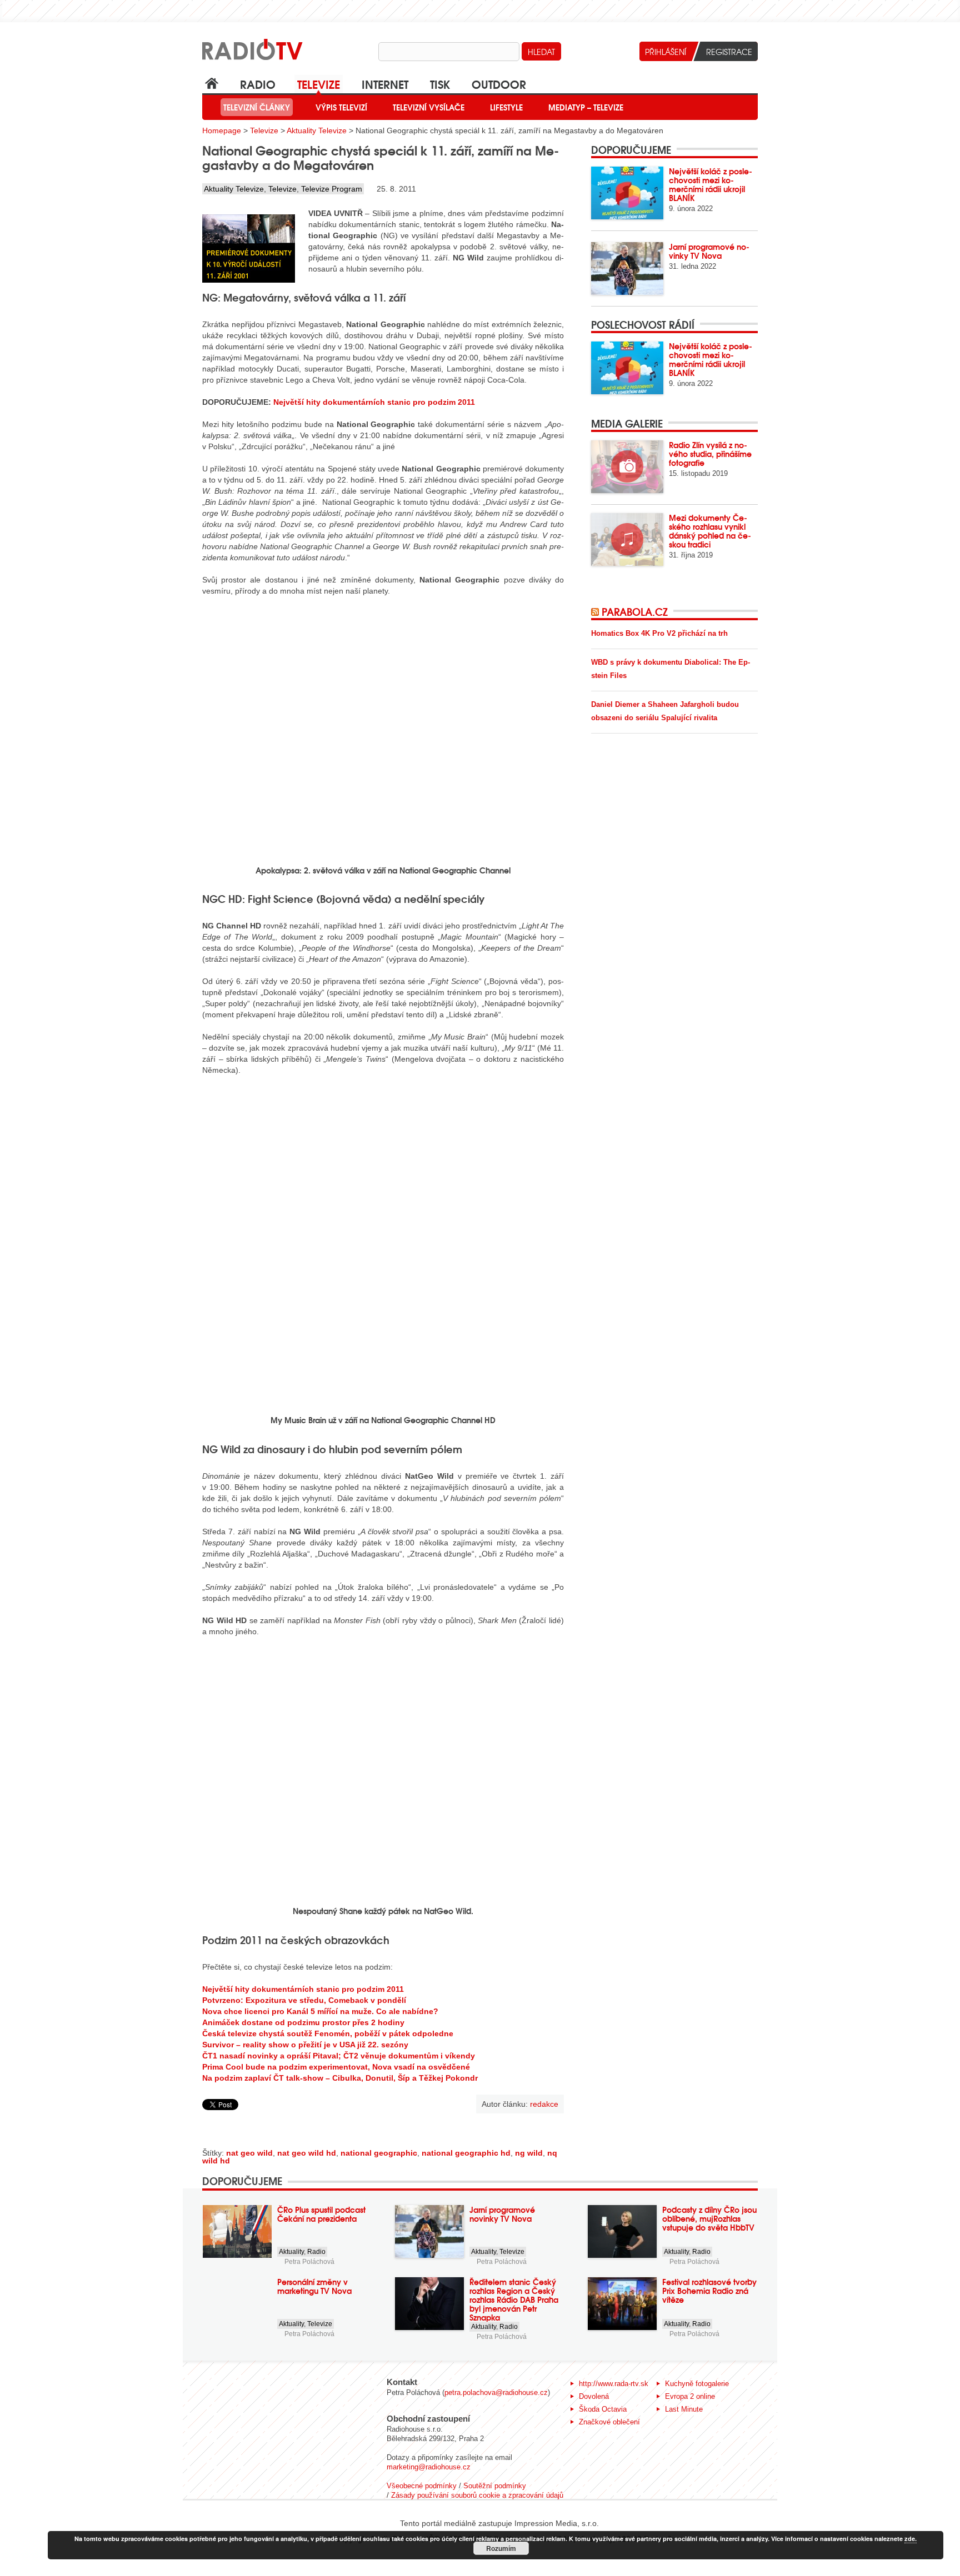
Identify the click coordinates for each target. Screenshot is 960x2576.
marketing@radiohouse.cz (429, 2467)
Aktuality (291, 2252)
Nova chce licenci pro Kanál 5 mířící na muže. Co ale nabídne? (320, 2011)
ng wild (529, 2153)
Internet (385, 84)
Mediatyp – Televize (586, 107)
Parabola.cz (635, 611)
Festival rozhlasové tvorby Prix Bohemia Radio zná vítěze (709, 2291)
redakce (544, 2104)
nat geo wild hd (307, 2153)
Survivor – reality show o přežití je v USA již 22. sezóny (305, 2045)
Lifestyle (506, 107)
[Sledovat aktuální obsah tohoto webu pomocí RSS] (596, 611)
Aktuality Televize (317, 130)
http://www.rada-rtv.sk (614, 2384)
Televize (319, 84)
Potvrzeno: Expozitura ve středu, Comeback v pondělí (304, 2000)
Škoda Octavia (603, 2409)
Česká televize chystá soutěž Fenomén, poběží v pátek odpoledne (328, 2033)
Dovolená (594, 2396)
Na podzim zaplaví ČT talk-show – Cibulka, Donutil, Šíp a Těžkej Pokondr (340, 2078)
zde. (911, 2539)
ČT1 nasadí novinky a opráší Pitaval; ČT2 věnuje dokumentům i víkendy (339, 2056)
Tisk (440, 84)
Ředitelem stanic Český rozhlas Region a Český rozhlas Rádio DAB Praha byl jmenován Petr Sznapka (514, 2299)
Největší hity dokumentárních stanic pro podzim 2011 (374, 402)
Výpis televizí (341, 107)
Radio (258, 84)
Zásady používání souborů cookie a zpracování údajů (477, 2495)
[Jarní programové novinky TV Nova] (627, 268)
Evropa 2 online (690, 2396)
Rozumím (501, 2548)
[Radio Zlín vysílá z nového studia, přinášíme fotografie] (627, 467)
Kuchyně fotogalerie (697, 2384)
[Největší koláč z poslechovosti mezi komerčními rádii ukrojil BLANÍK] (627, 193)
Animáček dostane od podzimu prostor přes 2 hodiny (303, 2022)
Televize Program (332, 189)
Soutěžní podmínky (495, 2486)
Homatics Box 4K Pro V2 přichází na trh (659, 633)
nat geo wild (249, 2153)
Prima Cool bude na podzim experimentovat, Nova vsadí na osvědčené (336, 2067)
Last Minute (684, 2409)
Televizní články (257, 107)
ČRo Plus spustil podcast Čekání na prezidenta (321, 2214)
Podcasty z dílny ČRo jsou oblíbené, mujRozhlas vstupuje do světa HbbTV (709, 2218)
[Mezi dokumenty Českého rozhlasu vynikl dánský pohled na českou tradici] (627, 539)
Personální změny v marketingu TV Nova (314, 2286)
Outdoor (499, 84)
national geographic (379, 2153)
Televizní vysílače (429, 107)
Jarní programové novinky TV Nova (709, 251)
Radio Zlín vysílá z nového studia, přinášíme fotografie (710, 454)
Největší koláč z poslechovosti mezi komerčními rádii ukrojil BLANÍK (711, 184)
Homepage (222, 130)
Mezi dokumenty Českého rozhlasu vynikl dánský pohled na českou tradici (710, 531)
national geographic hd (466, 2153)
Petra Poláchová (309, 2262)
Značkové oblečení (609, 2422)
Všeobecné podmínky (422, 2486)
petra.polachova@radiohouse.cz (496, 2392)
